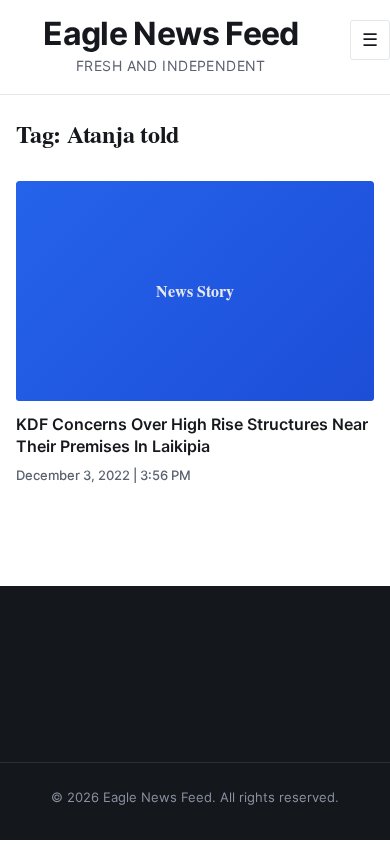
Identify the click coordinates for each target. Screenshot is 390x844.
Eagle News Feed (170, 33)
